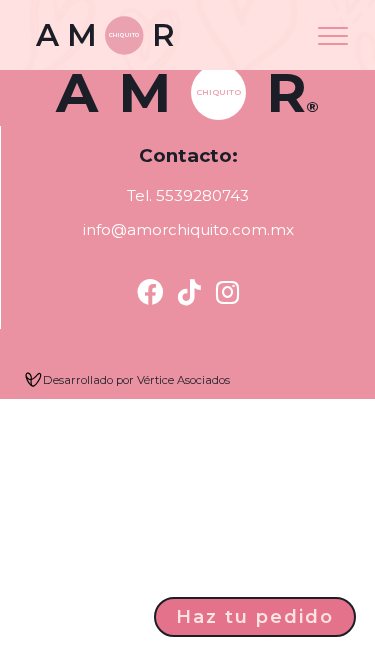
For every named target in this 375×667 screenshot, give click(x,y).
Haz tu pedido (255, 617)
